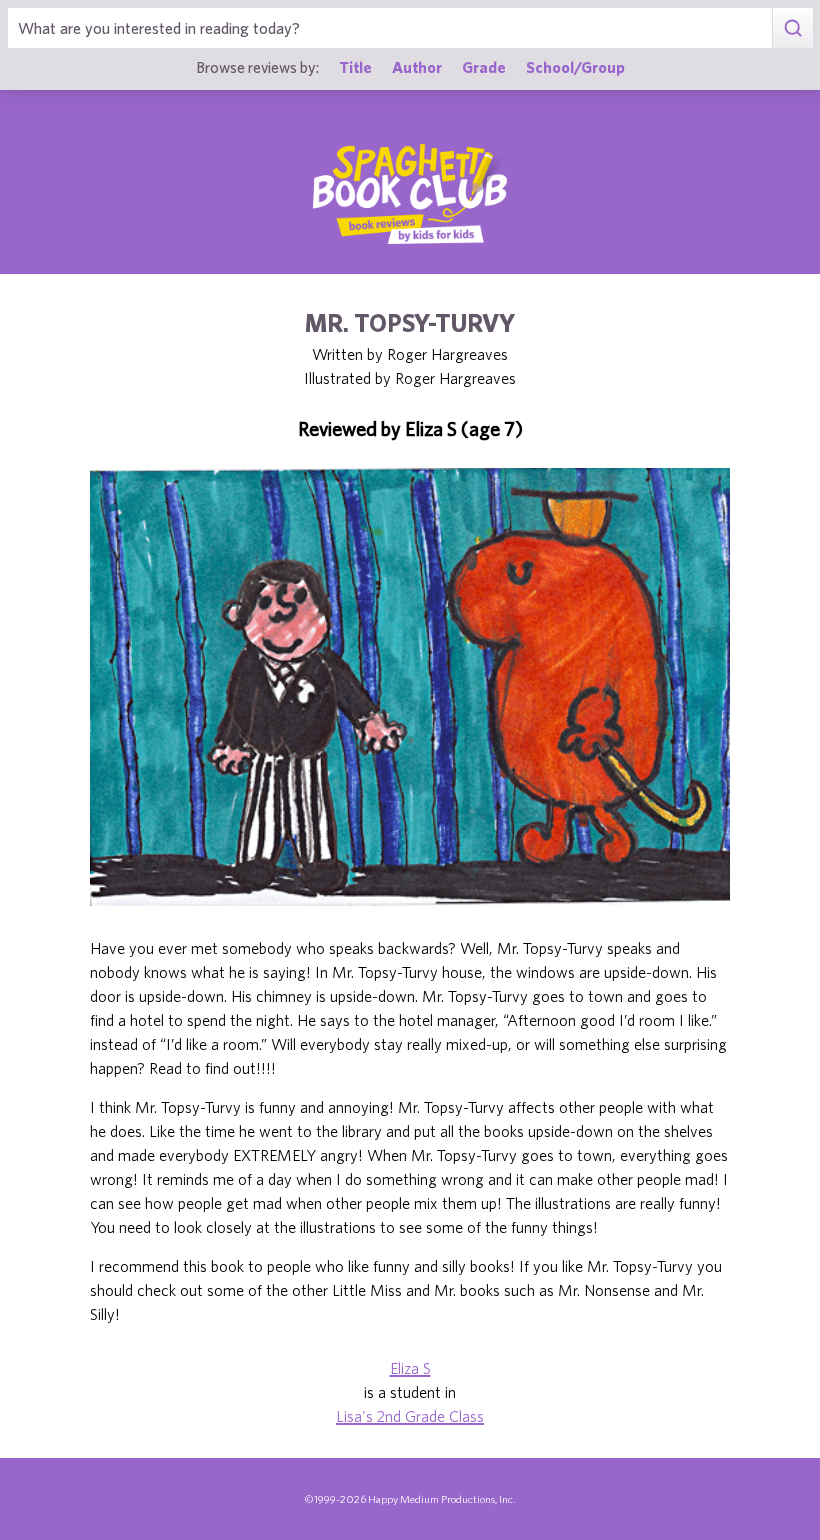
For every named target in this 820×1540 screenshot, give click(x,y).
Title (355, 67)
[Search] (792, 28)
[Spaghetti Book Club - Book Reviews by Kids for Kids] (410, 194)
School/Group (575, 67)
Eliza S (410, 1368)
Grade (484, 67)
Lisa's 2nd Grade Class (410, 1416)
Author (417, 67)
